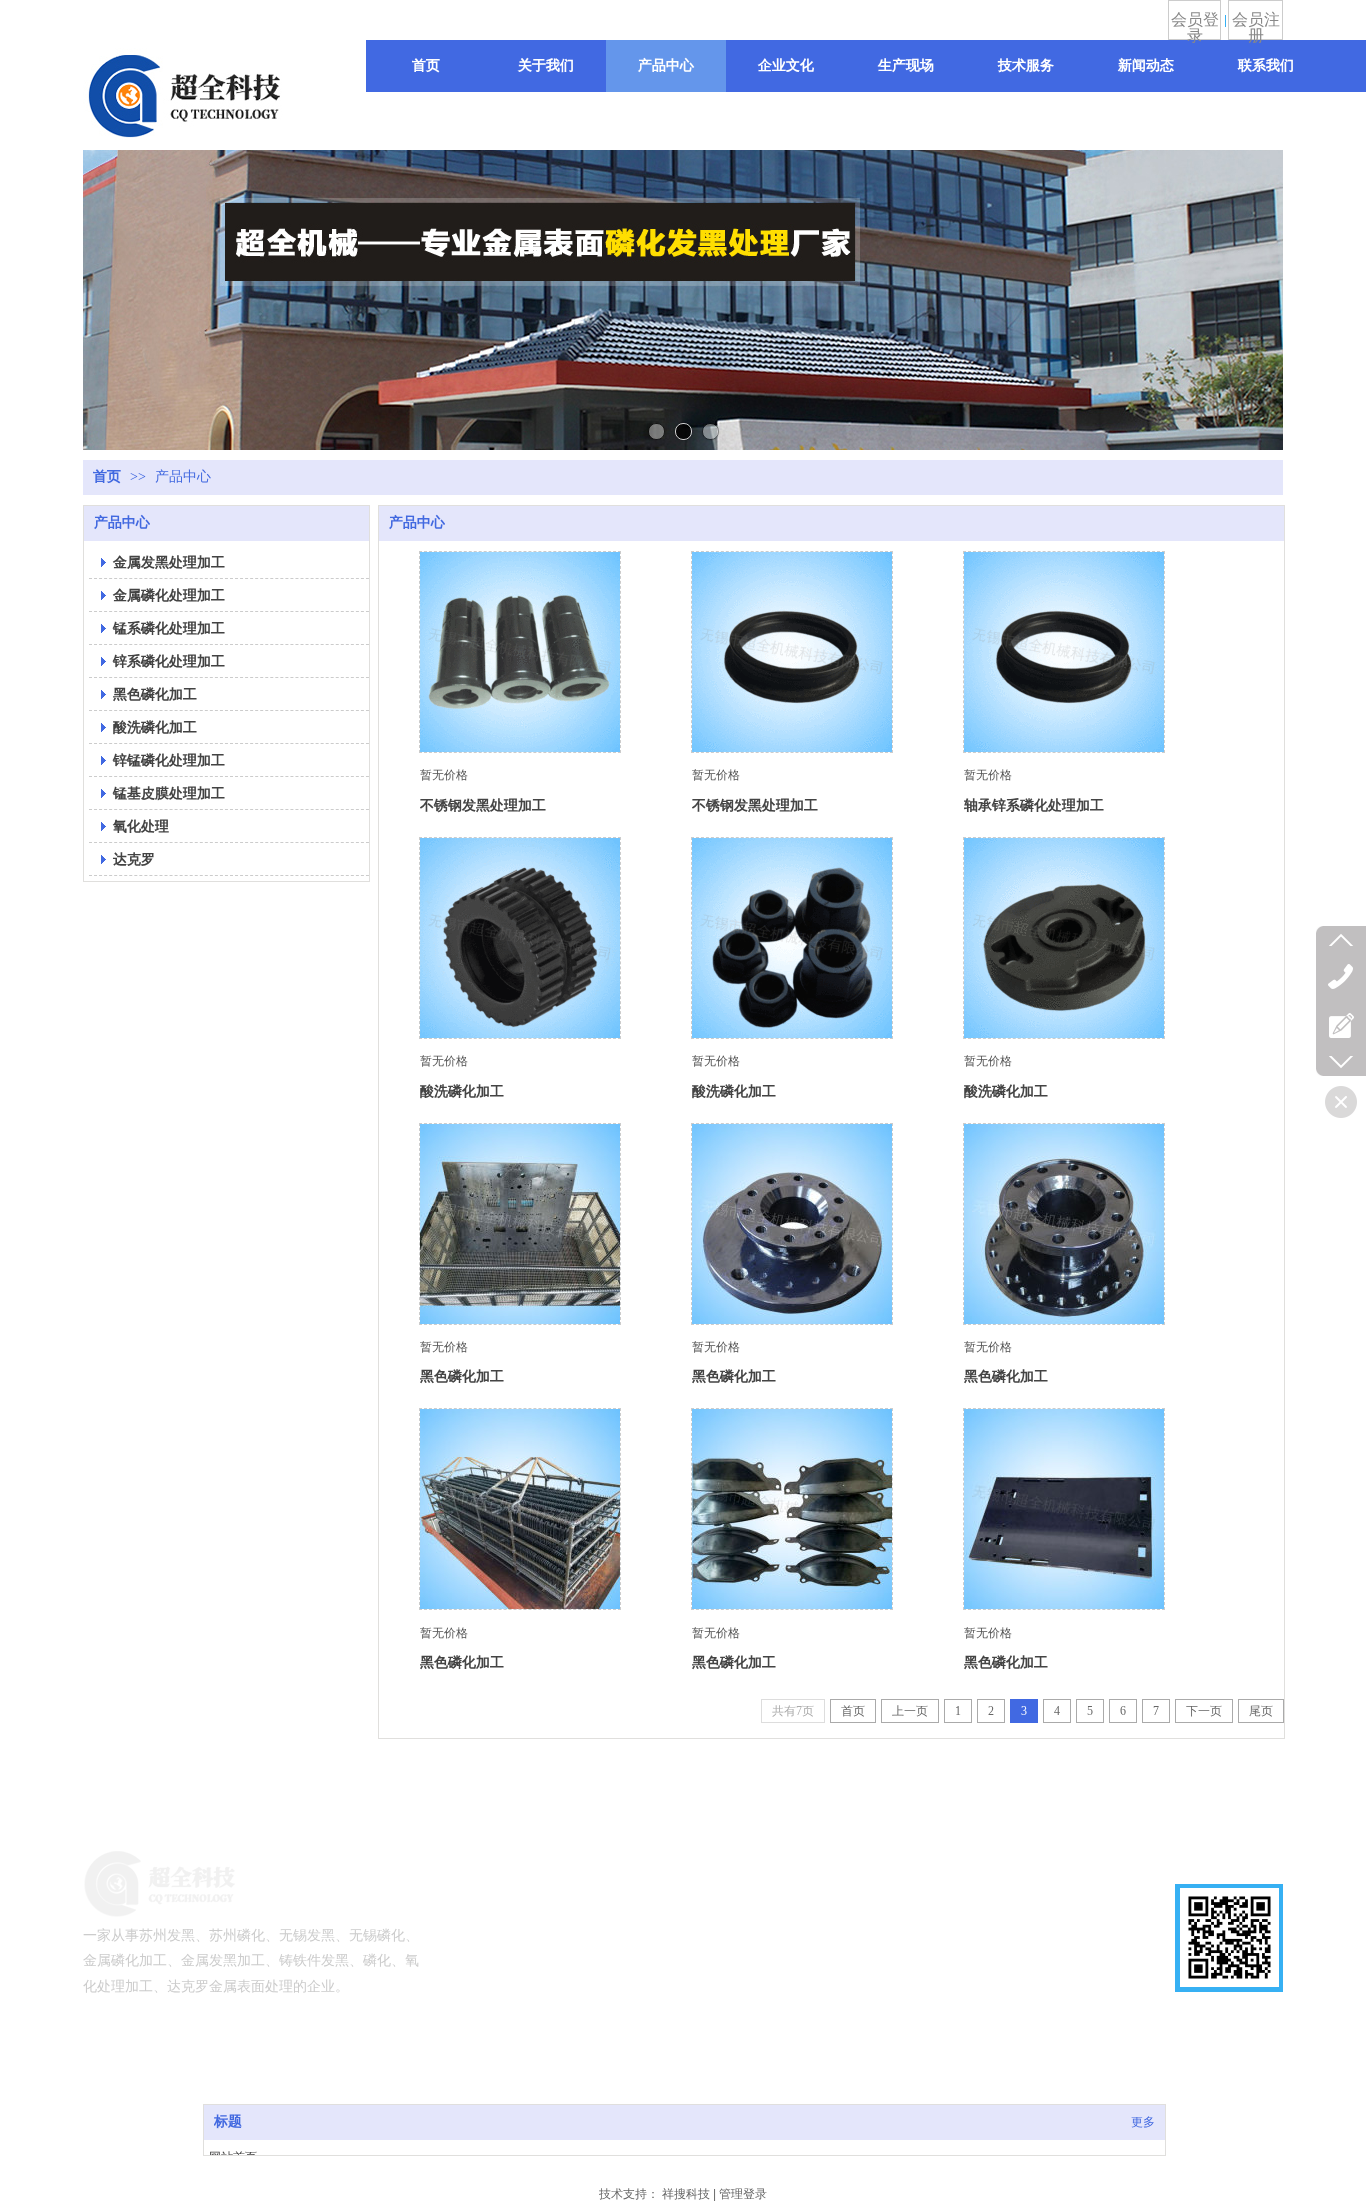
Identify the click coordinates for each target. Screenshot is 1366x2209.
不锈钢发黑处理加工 (483, 805)
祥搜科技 (686, 2194)
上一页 (910, 1711)
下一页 (1204, 1711)
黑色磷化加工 (462, 1376)
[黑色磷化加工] (520, 1224)
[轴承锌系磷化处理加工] (1064, 652)
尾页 (1261, 1711)
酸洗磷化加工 (462, 1091)
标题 (228, 2121)
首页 (107, 476)
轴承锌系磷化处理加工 (1034, 805)
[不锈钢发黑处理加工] (520, 652)
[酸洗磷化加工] (520, 938)
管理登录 (743, 2194)
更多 (1143, 2122)
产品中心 (183, 476)
